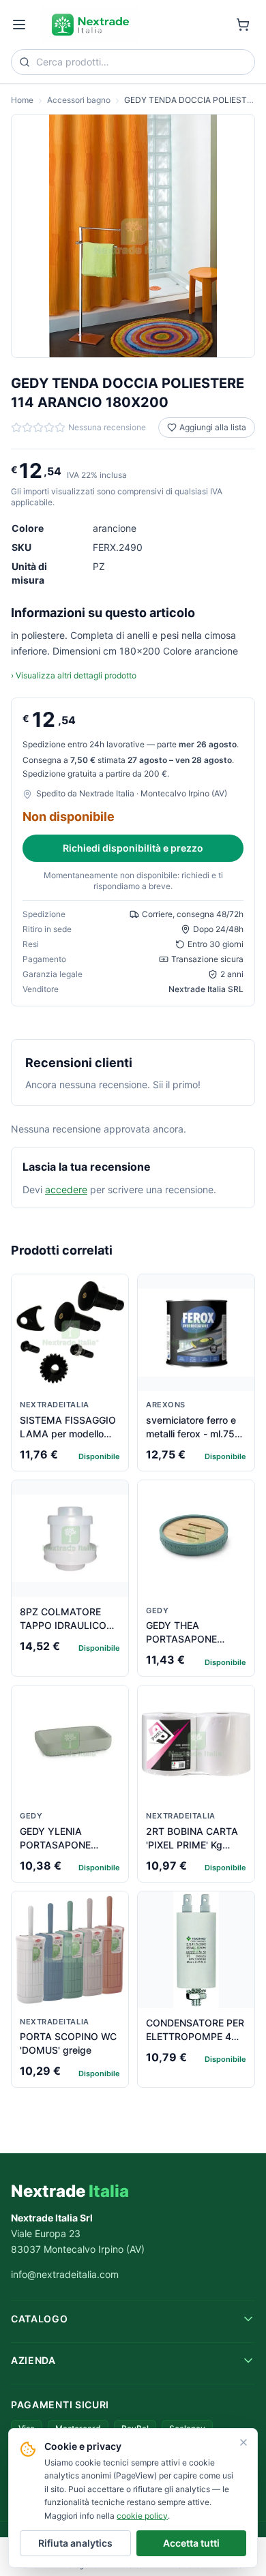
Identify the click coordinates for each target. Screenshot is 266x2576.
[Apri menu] (19, 25)
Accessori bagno (79, 100)
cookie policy (142, 2516)
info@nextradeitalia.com (65, 2274)
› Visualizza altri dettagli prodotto (74, 675)
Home (22, 100)
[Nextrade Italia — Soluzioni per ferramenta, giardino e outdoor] (90, 25)
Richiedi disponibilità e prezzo (133, 848)
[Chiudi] (243, 2442)
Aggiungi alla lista (213, 427)
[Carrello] (243, 25)
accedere (66, 1189)
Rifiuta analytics (75, 2543)
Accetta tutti (191, 2543)
